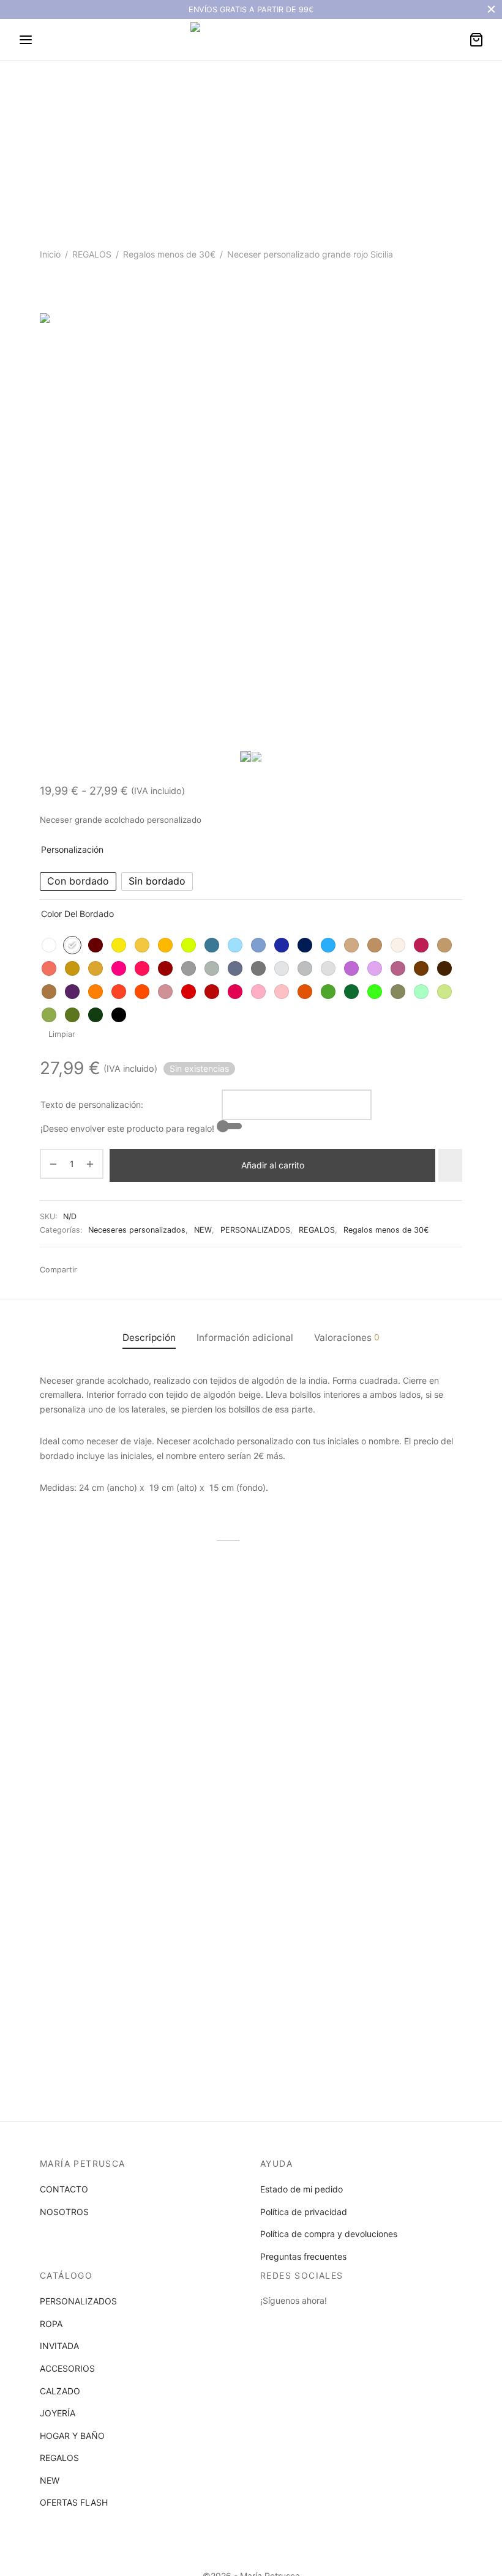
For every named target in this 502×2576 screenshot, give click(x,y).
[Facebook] (90, 1270)
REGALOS (92, 254)
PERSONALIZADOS (255, 1230)
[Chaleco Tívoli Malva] (398, 1641)
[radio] (78, 882)
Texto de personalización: (92, 1104)
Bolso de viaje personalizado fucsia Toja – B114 (97, 1947)
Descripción (149, 1338)
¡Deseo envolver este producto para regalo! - (130, 1128)
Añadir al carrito (273, 1165)
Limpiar (62, 1034)
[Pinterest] (164, 1270)
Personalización (72, 849)
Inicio (50, 254)
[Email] (127, 1270)
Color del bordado (77, 914)
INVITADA (59, 2346)
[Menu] (26, 40)
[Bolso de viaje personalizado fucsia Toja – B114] (104, 1864)
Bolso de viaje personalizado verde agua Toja (97, 1724)
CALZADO (60, 2391)
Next (450, 538)
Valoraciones (347, 1338)
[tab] (149, 1338)
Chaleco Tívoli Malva (375, 1719)
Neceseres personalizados (137, 1230)
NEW (203, 1230)
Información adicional (245, 1338)
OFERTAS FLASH (74, 2502)
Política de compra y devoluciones (329, 2234)
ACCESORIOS (67, 2368)
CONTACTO (64, 2189)
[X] (146, 1270)
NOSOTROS (64, 2212)
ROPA (51, 2324)
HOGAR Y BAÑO (72, 2436)
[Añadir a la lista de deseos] (450, 1165)
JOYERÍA (58, 2413)
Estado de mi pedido (302, 2189)
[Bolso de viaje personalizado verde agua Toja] (104, 1641)
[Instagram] (294, 2323)
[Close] (491, 9)
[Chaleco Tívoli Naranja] (251, 1641)
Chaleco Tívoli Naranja (231, 1719)
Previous (52, 538)
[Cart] (476, 40)
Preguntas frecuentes (303, 2256)
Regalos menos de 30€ (169, 254)
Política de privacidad (304, 2212)
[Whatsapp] (108, 1270)
